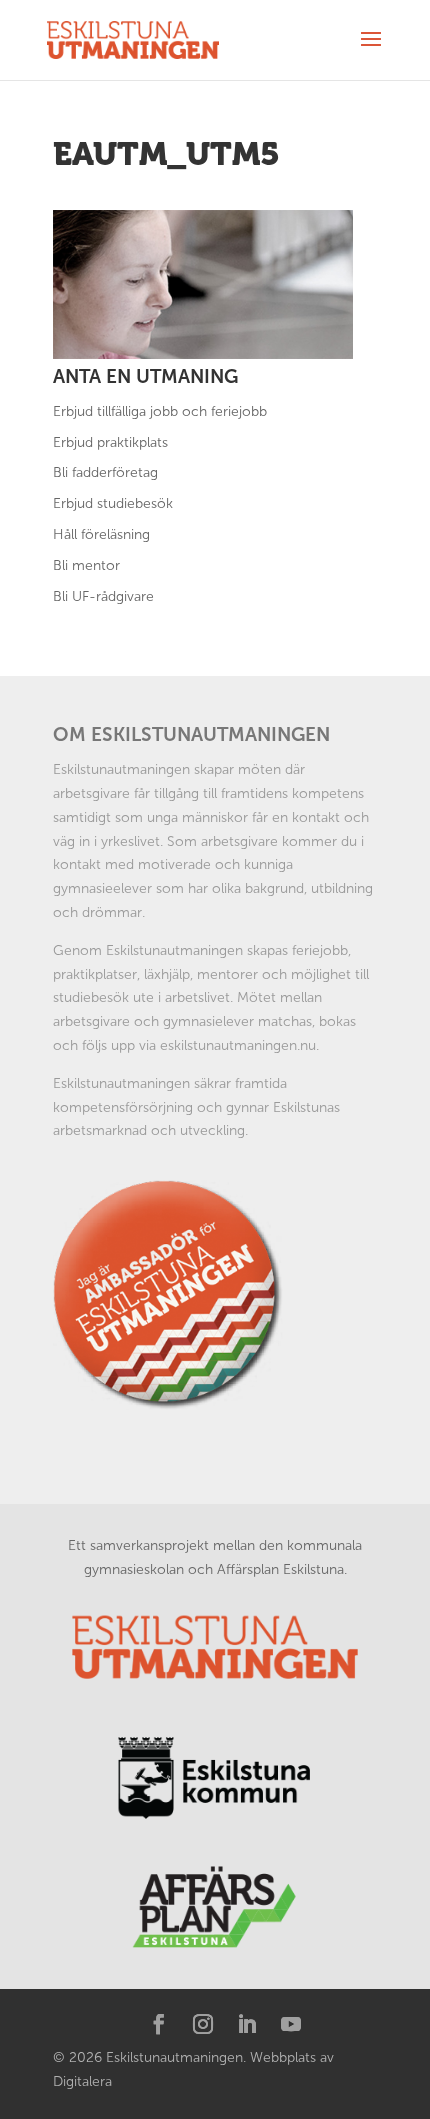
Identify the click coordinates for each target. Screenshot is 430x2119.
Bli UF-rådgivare (103, 596)
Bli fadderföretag (105, 472)
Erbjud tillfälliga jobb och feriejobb (160, 411)
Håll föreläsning (101, 534)
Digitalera (82, 2081)
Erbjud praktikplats (110, 442)
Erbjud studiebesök (113, 503)
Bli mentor (86, 565)
